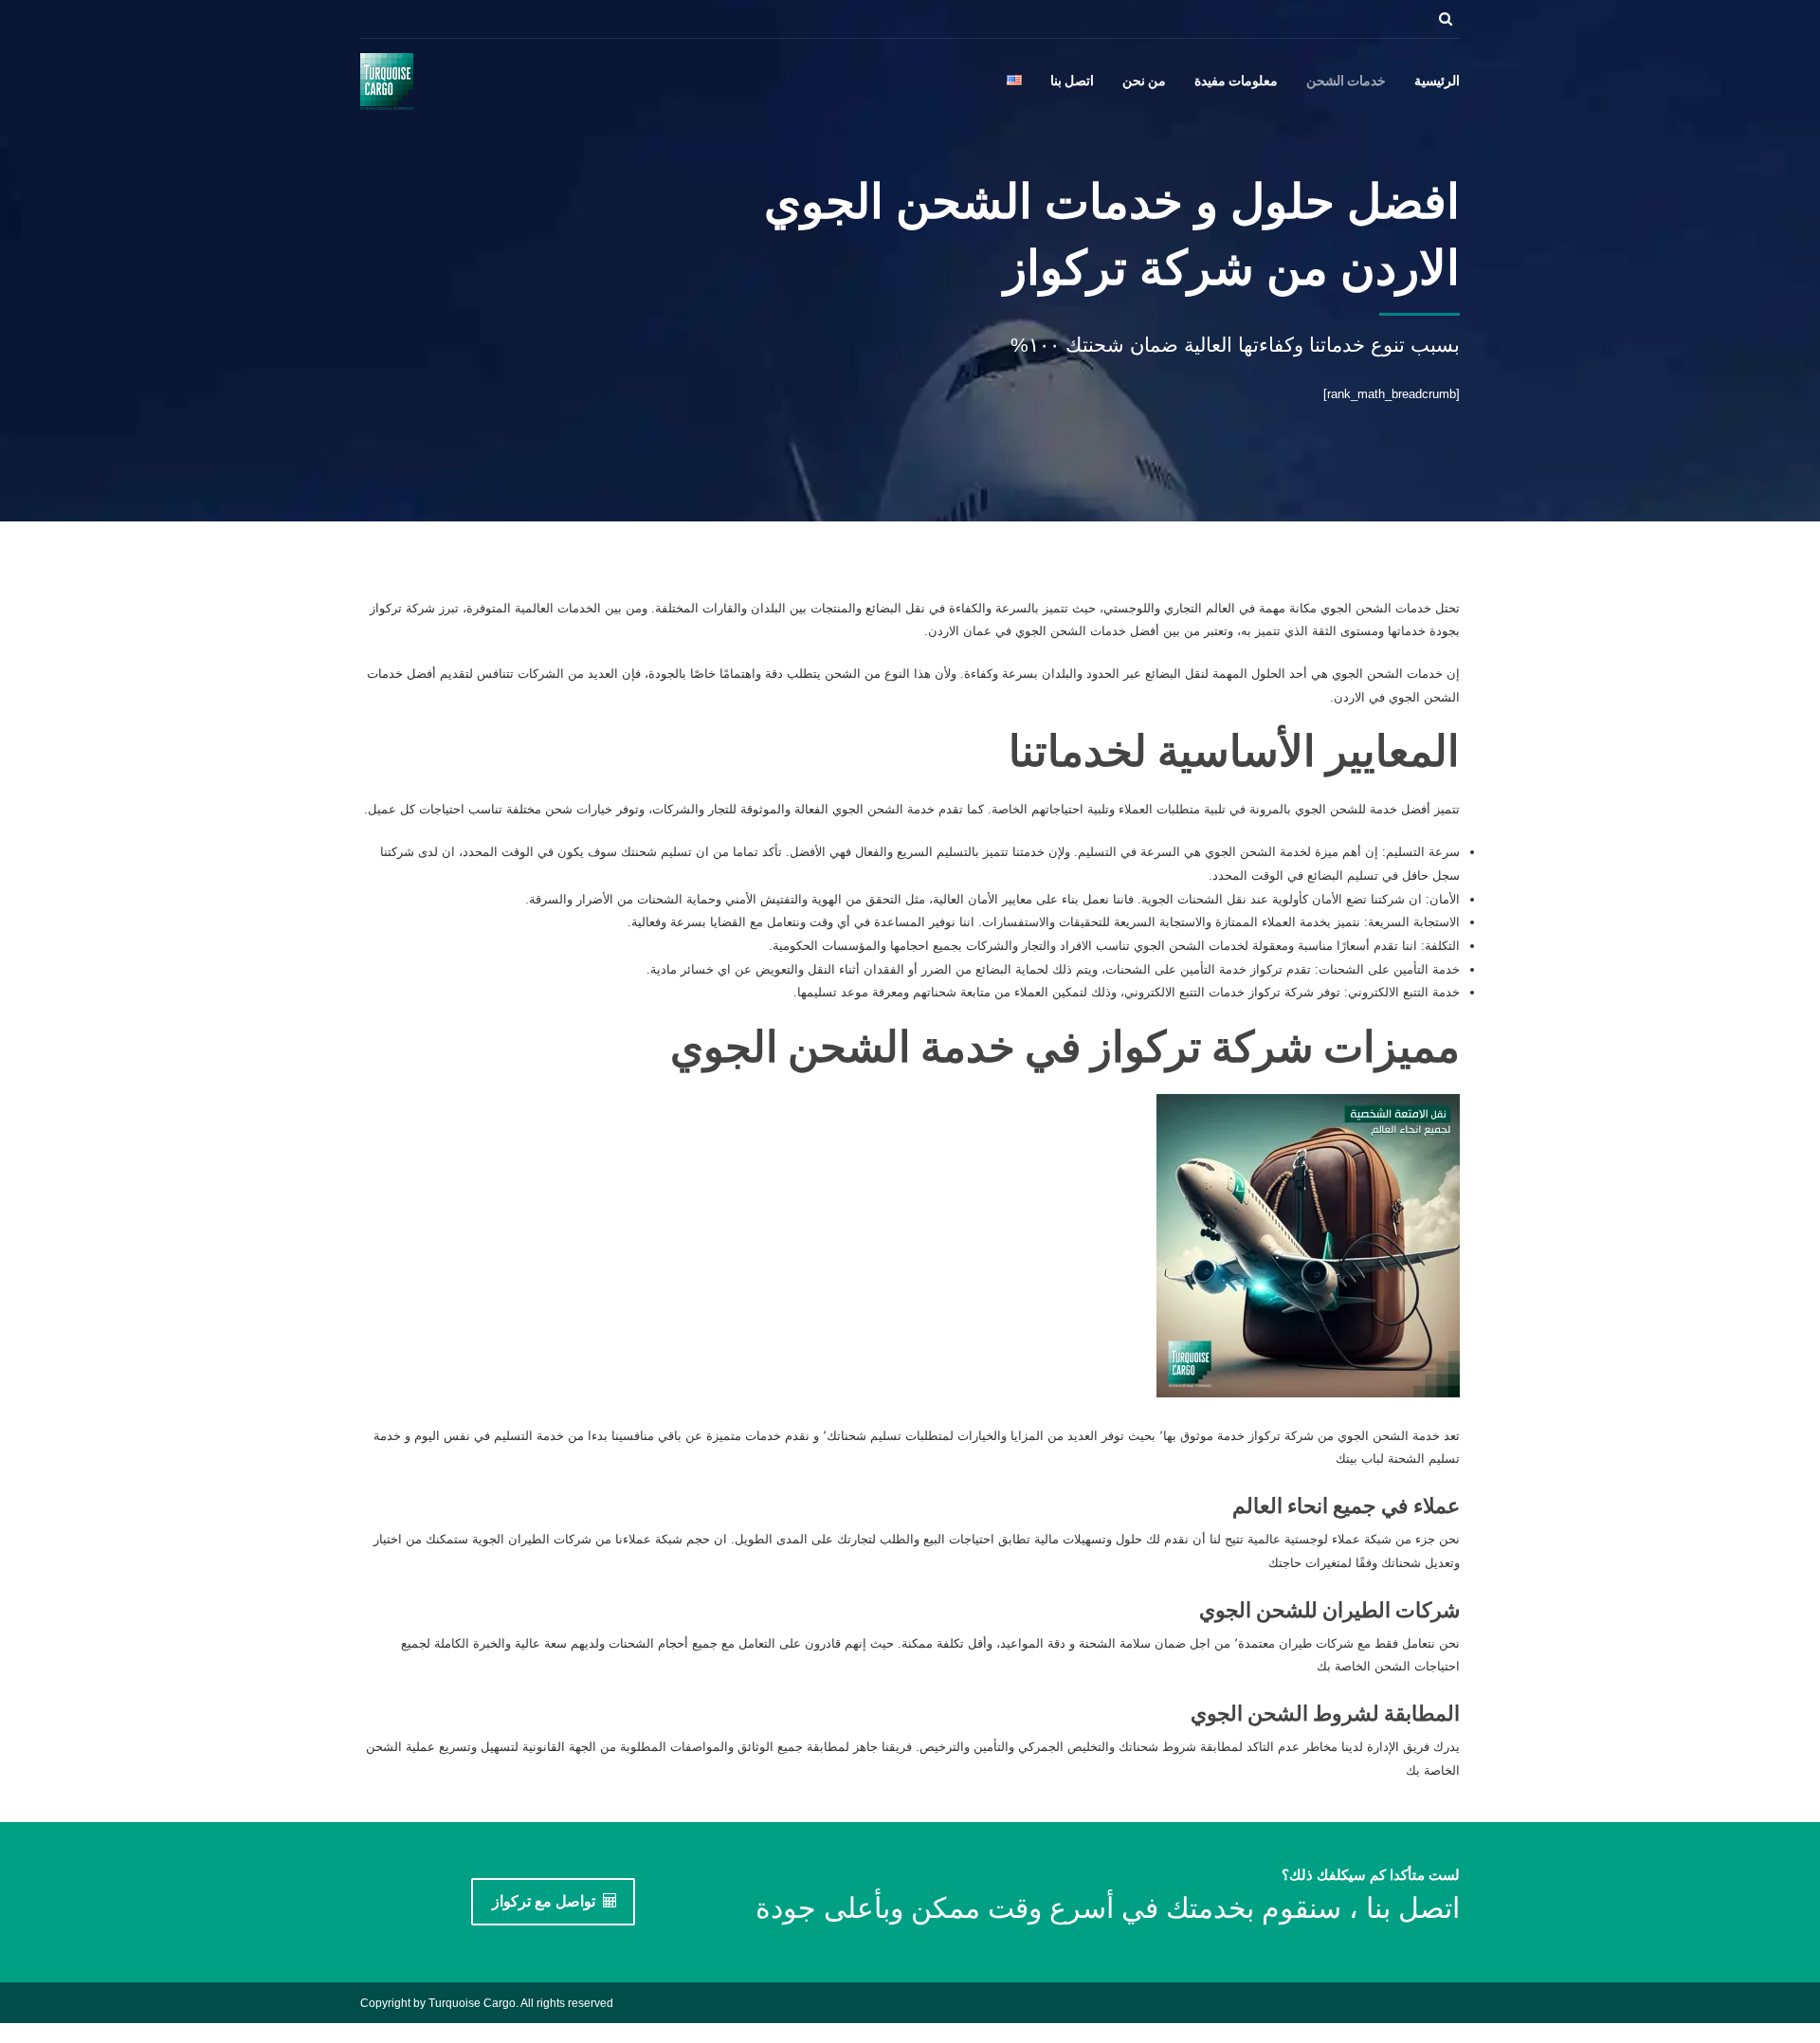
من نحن (1144, 82)
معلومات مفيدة (1236, 82)
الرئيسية (1437, 82)
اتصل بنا (1072, 82)
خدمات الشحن (1346, 82)
